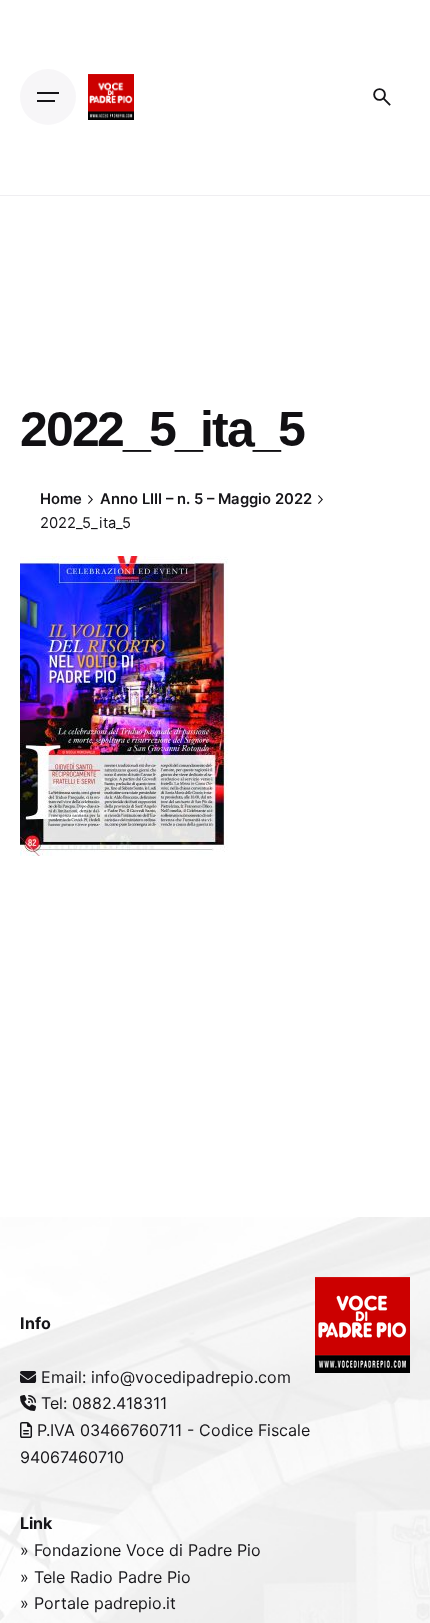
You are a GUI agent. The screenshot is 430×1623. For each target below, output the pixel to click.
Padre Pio (154, 1577)
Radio (94, 1577)
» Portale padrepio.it (98, 1603)
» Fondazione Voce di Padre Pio (140, 1550)
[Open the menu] (48, 97)
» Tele (45, 1577)
